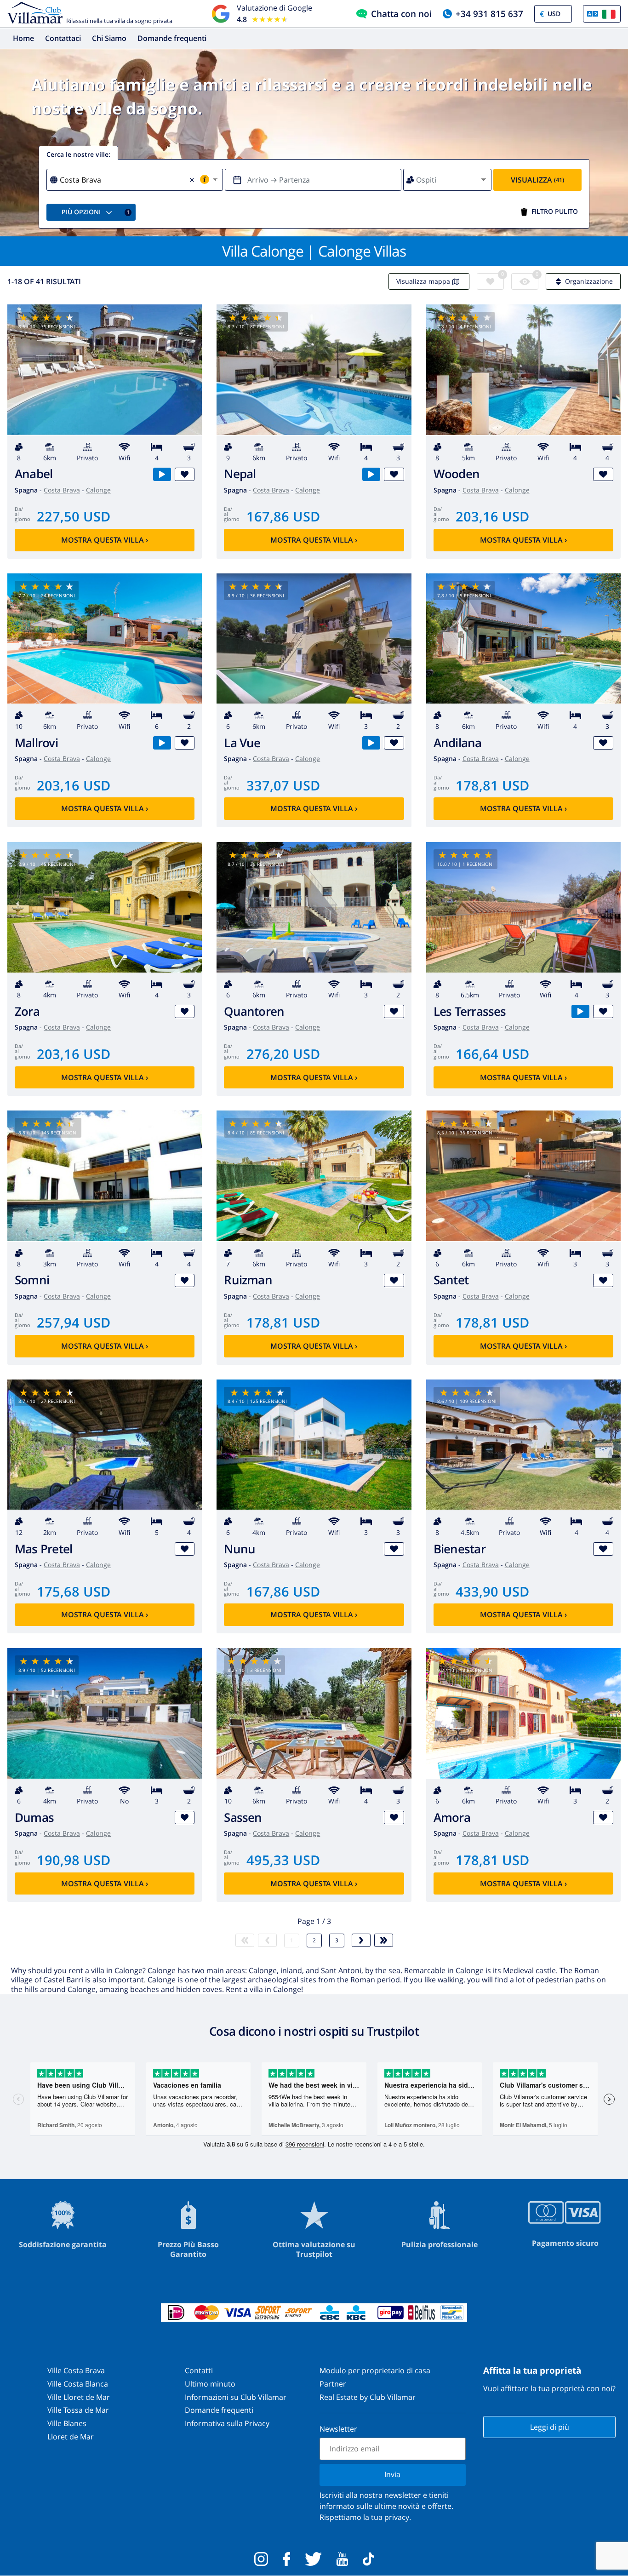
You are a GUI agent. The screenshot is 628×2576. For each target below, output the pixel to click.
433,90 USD (492, 1591)
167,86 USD (283, 516)
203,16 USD (492, 516)
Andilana (458, 743)
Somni (32, 1280)
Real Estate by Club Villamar (368, 2397)
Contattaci (63, 38)
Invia (392, 2474)
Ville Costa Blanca (78, 2384)
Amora (452, 1818)
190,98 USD (74, 1860)
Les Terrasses (470, 1011)
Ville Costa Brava (76, 2370)
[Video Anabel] (162, 474)
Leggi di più (550, 2427)
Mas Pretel (43, 1549)
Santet (451, 1280)
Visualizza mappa (423, 281)
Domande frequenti (172, 38)
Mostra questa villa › (105, 540)
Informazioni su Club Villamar (236, 2397)
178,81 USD (492, 785)
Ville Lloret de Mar (79, 2397)
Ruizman (248, 1280)
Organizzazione (589, 281)
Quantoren (254, 1011)
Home (23, 38)
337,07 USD (283, 785)
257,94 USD (74, 1322)
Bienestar (460, 1549)
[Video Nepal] (371, 474)
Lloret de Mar (71, 2437)
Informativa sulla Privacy (227, 2423)
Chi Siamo (109, 38)
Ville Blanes (67, 2423)
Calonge (98, 490)
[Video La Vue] (371, 743)
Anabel (34, 474)
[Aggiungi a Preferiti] (185, 474)
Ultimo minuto (210, 2384)
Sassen (243, 1818)
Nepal (240, 474)
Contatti (199, 2370)
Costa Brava (62, 490)
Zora (27, 1011)
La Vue (242, 743)
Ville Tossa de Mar (78, 2410)
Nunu (240, 1549)
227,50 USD (74, 516)
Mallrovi (36, 743)
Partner (333, 2384)
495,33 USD (283, 1860)
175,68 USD (74, 1591)
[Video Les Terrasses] (580, 1011)
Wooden (457, 474)
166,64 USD (492, 1054)
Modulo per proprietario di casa (375, 2370)
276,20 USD (283, 1054)
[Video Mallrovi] (162, 743)
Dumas (34, 1818)
